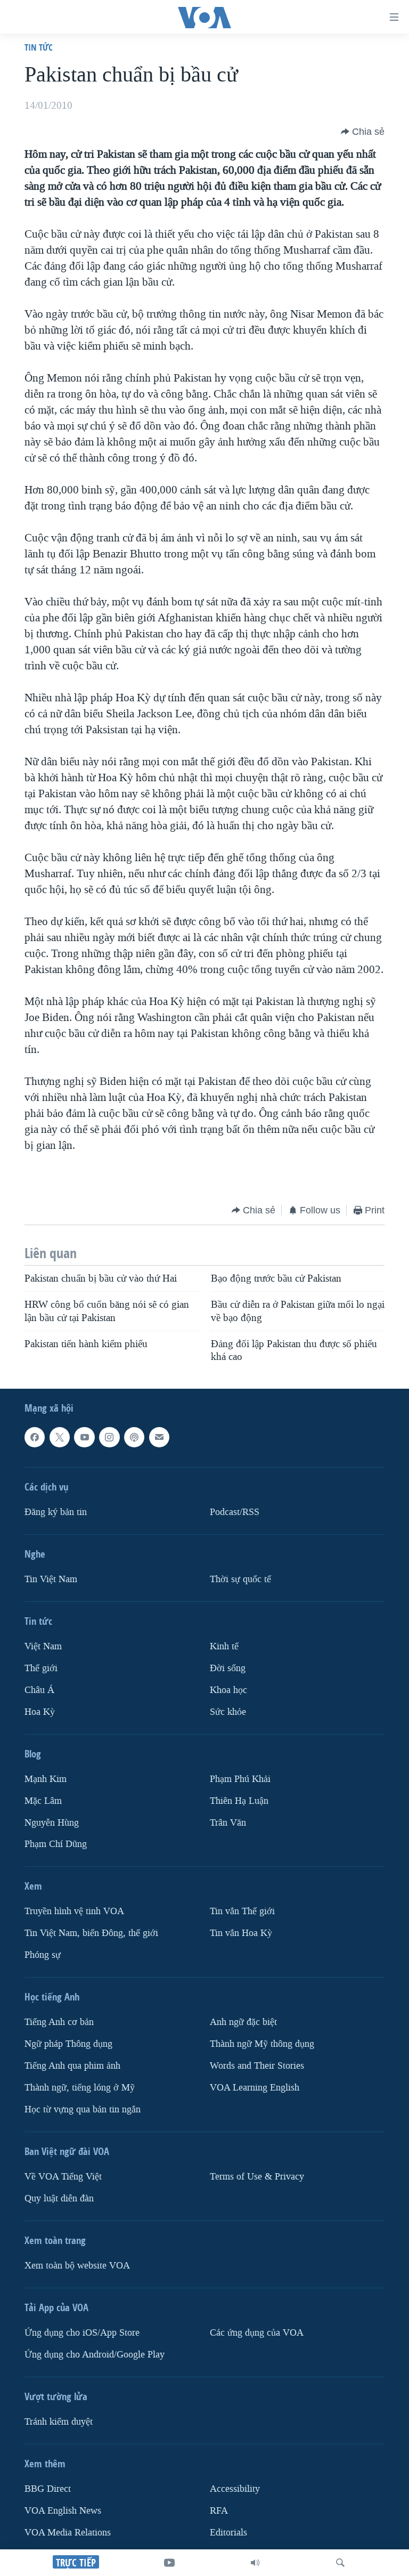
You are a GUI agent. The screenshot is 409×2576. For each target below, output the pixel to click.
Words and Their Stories (257, 2066)
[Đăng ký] (159, 1437)
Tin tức (39, 47)
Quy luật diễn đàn (59, 2198)
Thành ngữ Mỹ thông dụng (262, 2044)
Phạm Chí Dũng (56, 1845)
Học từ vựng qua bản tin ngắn (83, 2109)
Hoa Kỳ (40, 1712)
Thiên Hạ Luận (239, 1801)
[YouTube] (169, 2563)
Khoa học (228, 1690)
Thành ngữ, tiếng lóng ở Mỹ (80, 2088)
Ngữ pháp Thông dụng (68, 2044)
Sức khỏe (228, 1712)
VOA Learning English (255, 2088)
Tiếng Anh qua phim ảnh (72, 2066)
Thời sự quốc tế (240, 1579)
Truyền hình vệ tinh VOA (74, 1912)
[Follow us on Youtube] (84, 1437)
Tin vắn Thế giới (242, 1912)
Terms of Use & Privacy (257, 2177)
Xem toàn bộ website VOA (77, 2266)
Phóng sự (43, 1955)
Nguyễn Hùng (52, 1823)
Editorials (228, 2533)
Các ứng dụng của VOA (257, 2333)
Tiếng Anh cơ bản (59, 2023)
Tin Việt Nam (51, 1579)
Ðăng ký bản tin (56, 1512)
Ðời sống (228, 1668)
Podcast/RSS (235, 1512)
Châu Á (39, 1690)
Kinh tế (224, 1646)
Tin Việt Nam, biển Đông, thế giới (91, 1934)
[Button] (363, 132)
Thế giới (41, 1668)
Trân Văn (228, 1823)
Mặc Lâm (43, 1801)
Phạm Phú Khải (240, 1779)
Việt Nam (43, 1646)
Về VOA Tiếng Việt (63, 2177)
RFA (219, 2511)
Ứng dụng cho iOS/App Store (82, 2333)
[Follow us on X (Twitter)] (60, 1437)
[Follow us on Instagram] (109, 1437)
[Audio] (255, 2563)
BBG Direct (48, 2489)
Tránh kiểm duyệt (59, 2422)
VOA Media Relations (68, 2533)
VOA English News (63, 2511)
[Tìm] (340, 2563)
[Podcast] (134, 1437)
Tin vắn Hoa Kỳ (241, 1934)
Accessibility (235, 2489)
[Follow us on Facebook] (35, 1437)
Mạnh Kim (46, 1779)
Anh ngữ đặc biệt (243, 2023)
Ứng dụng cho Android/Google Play (95, 2355)
